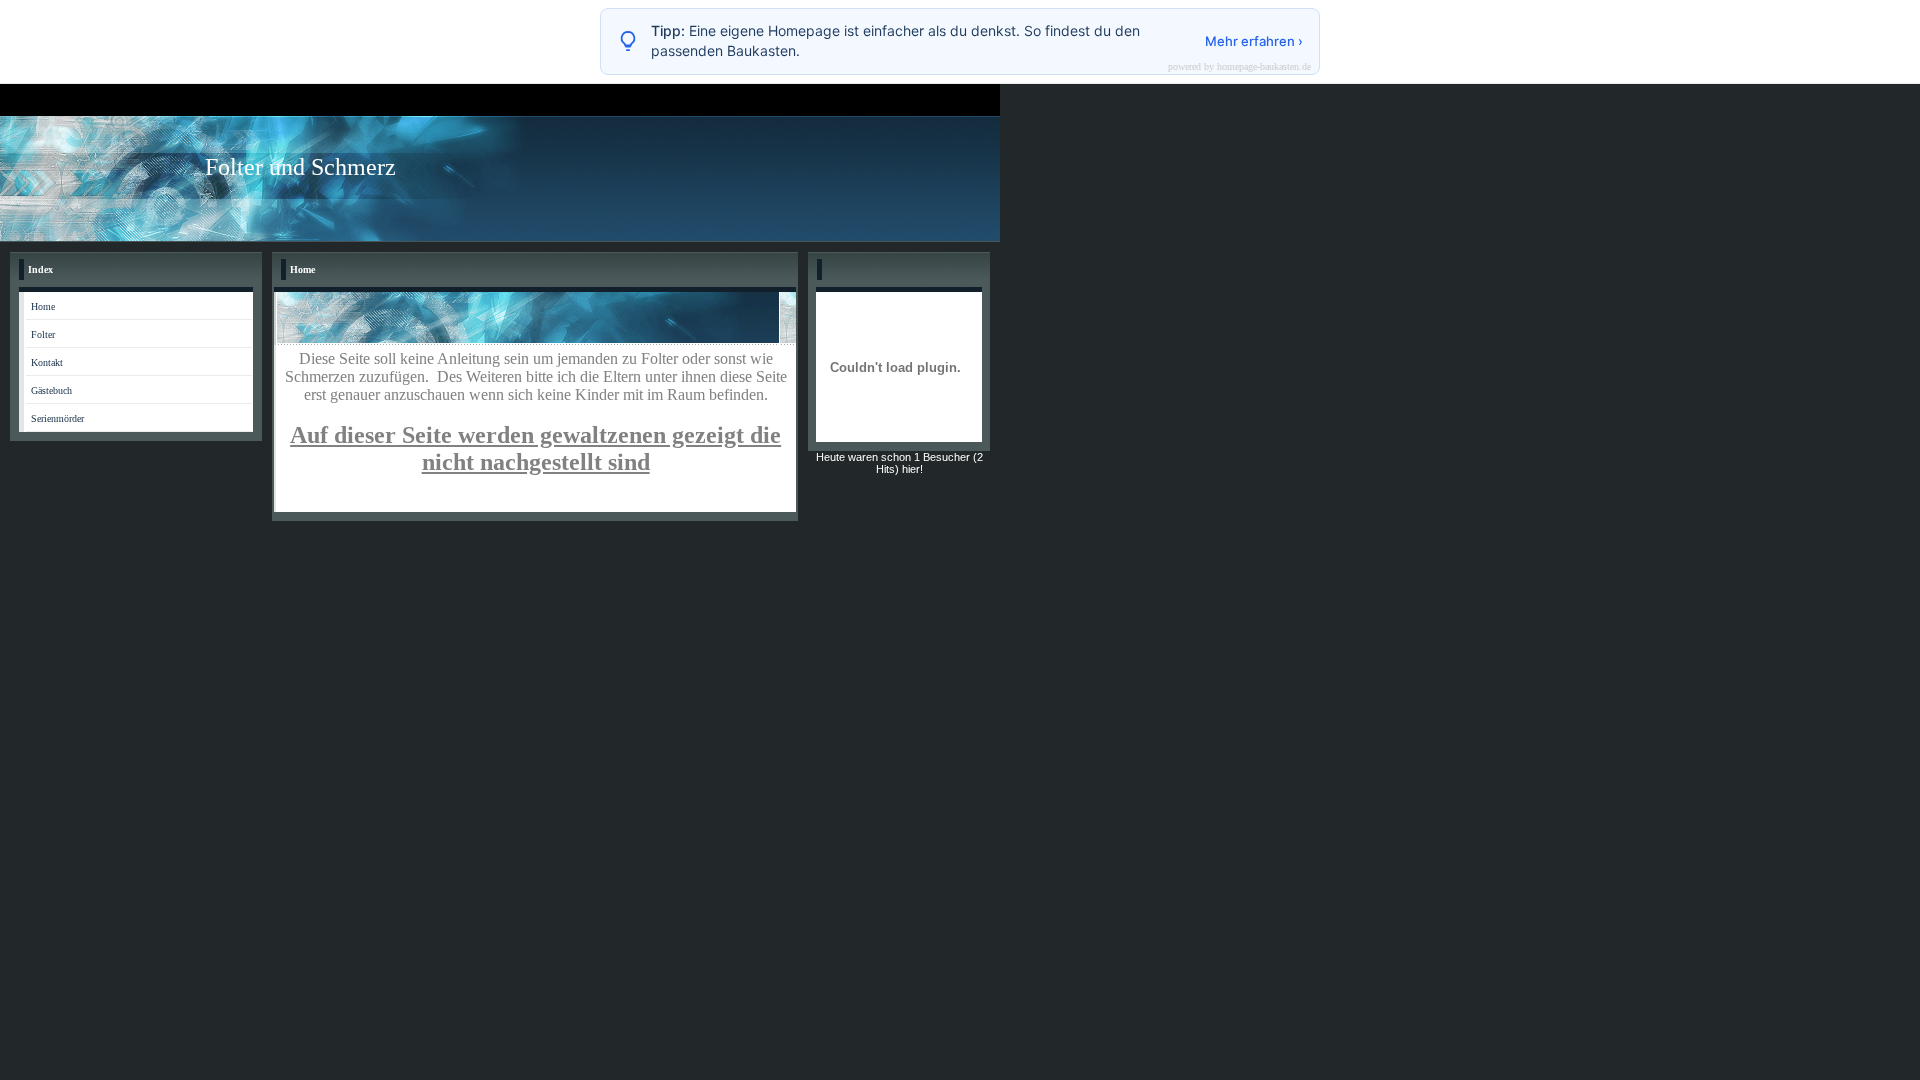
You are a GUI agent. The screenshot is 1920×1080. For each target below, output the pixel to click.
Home (43, 306)
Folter (43, 334)
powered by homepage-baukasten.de (1239, 67)
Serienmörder (57, 418)
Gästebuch (51, 390)
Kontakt (47, 362)
